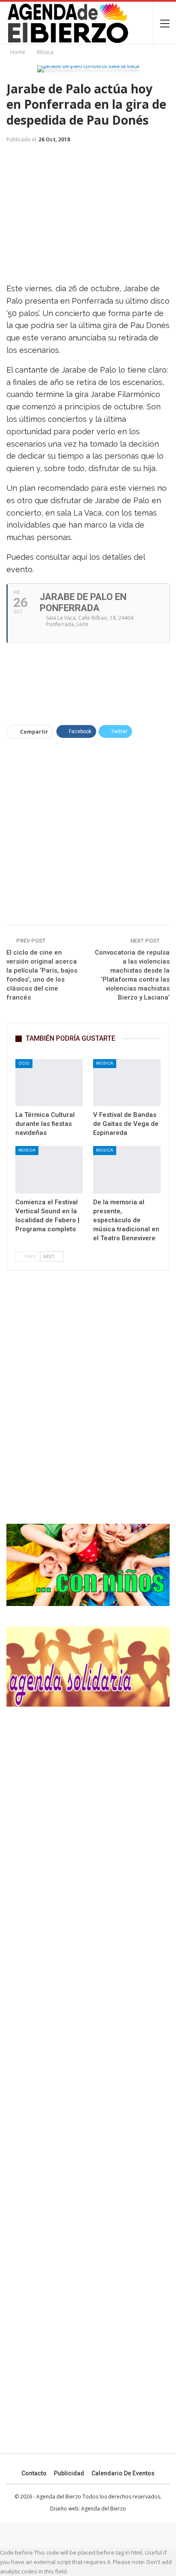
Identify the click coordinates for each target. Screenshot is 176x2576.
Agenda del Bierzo (104, 2509)
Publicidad (69, 2473)
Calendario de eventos (123, 2473)
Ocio (24, 1063)
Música (105, 1063)
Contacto (34, 2473)
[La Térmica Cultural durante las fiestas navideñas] (49, 1083)
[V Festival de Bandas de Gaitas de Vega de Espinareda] (127, 1083)
